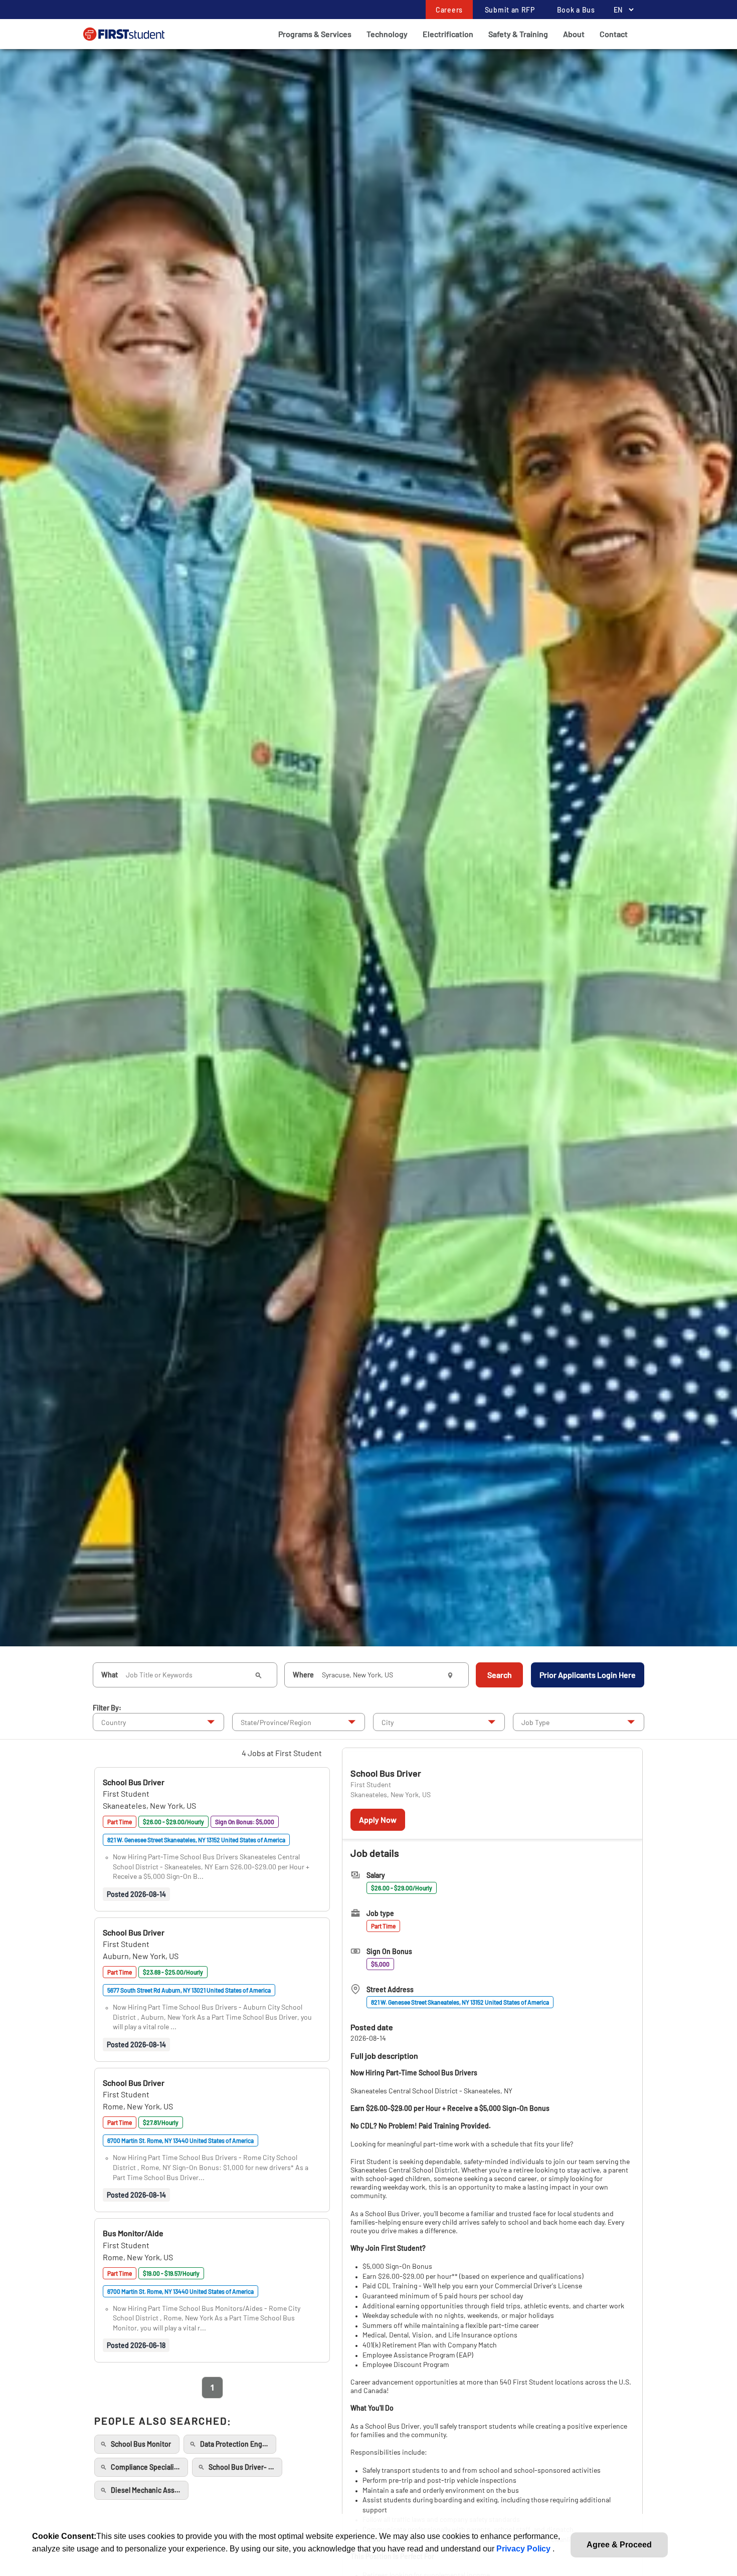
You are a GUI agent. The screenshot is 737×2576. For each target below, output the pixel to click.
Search (500, 1675)
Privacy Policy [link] (524, 2549)
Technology (387, 34)
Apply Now (378, 1819)
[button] (134, 1782)
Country (114, 1722)
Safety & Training (518, 34)
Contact (614, 34)
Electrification (448, 34)
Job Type (535, 1722)
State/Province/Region (276, 1722)
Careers (449, 10)
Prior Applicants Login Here (588, 1675)
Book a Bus (576, 10)
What (110, 1675)
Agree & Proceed (619, 2545)
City (388, 1722)
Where (303, 1675)
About (574, 34)
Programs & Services (315, 34)
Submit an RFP (510, 10)
